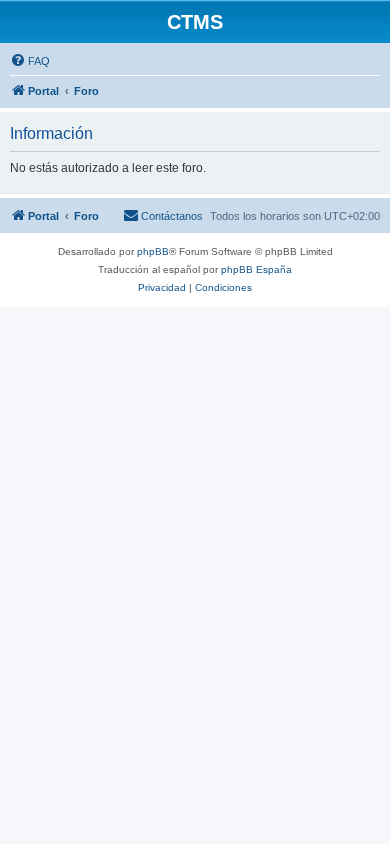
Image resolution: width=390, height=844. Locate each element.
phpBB (153, 251)
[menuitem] (30, 61)
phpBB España (256, 269)
